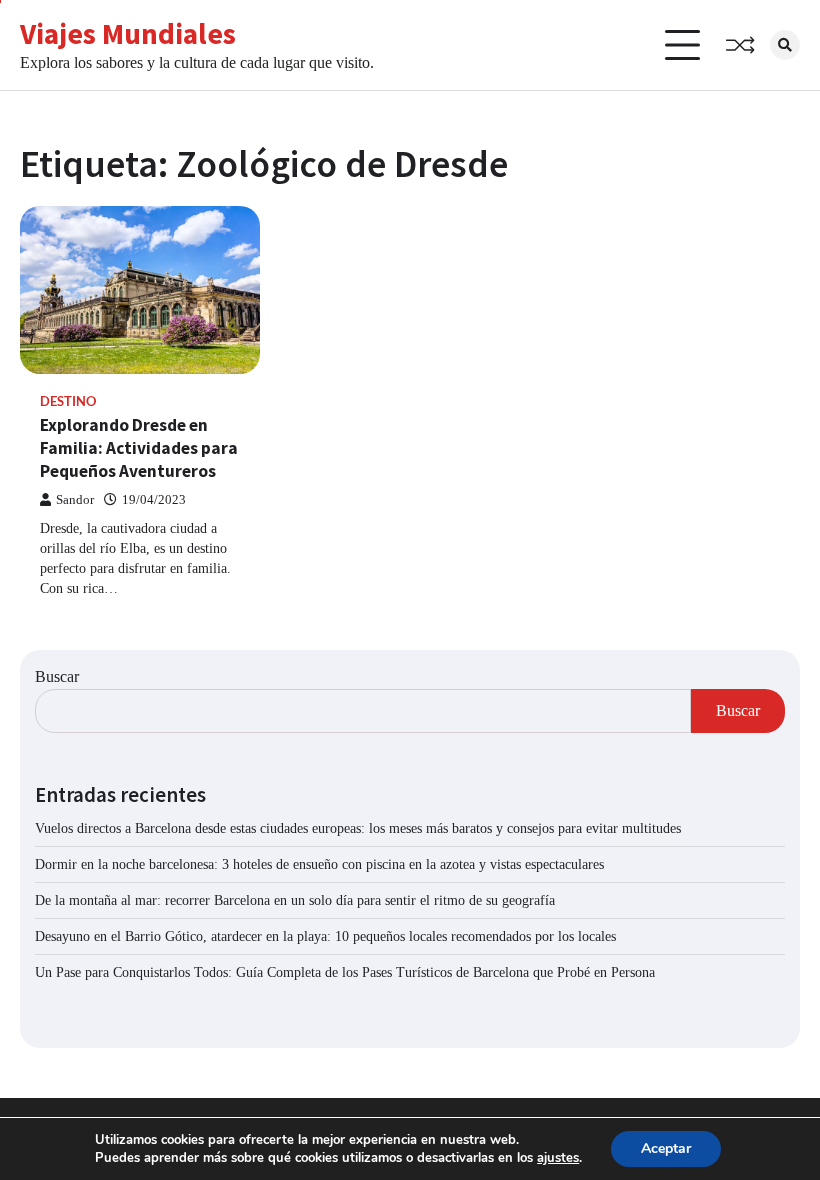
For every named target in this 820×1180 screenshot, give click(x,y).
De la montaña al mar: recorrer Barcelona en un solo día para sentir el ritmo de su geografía (295, 900)
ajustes (558, 1158)
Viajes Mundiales (128, 33)
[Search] (785, 45)
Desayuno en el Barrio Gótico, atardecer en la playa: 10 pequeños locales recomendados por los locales (325, 936)
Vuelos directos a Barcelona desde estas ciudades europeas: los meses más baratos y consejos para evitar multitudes (358, 828)
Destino (68, 401)
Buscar (57, 676)
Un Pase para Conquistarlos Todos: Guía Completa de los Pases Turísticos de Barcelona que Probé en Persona (345, 972)
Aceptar (666, 1148)
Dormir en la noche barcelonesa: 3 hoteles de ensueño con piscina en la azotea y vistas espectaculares (319, 864)
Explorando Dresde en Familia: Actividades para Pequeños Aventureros (139, 447)
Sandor (75, 500)
